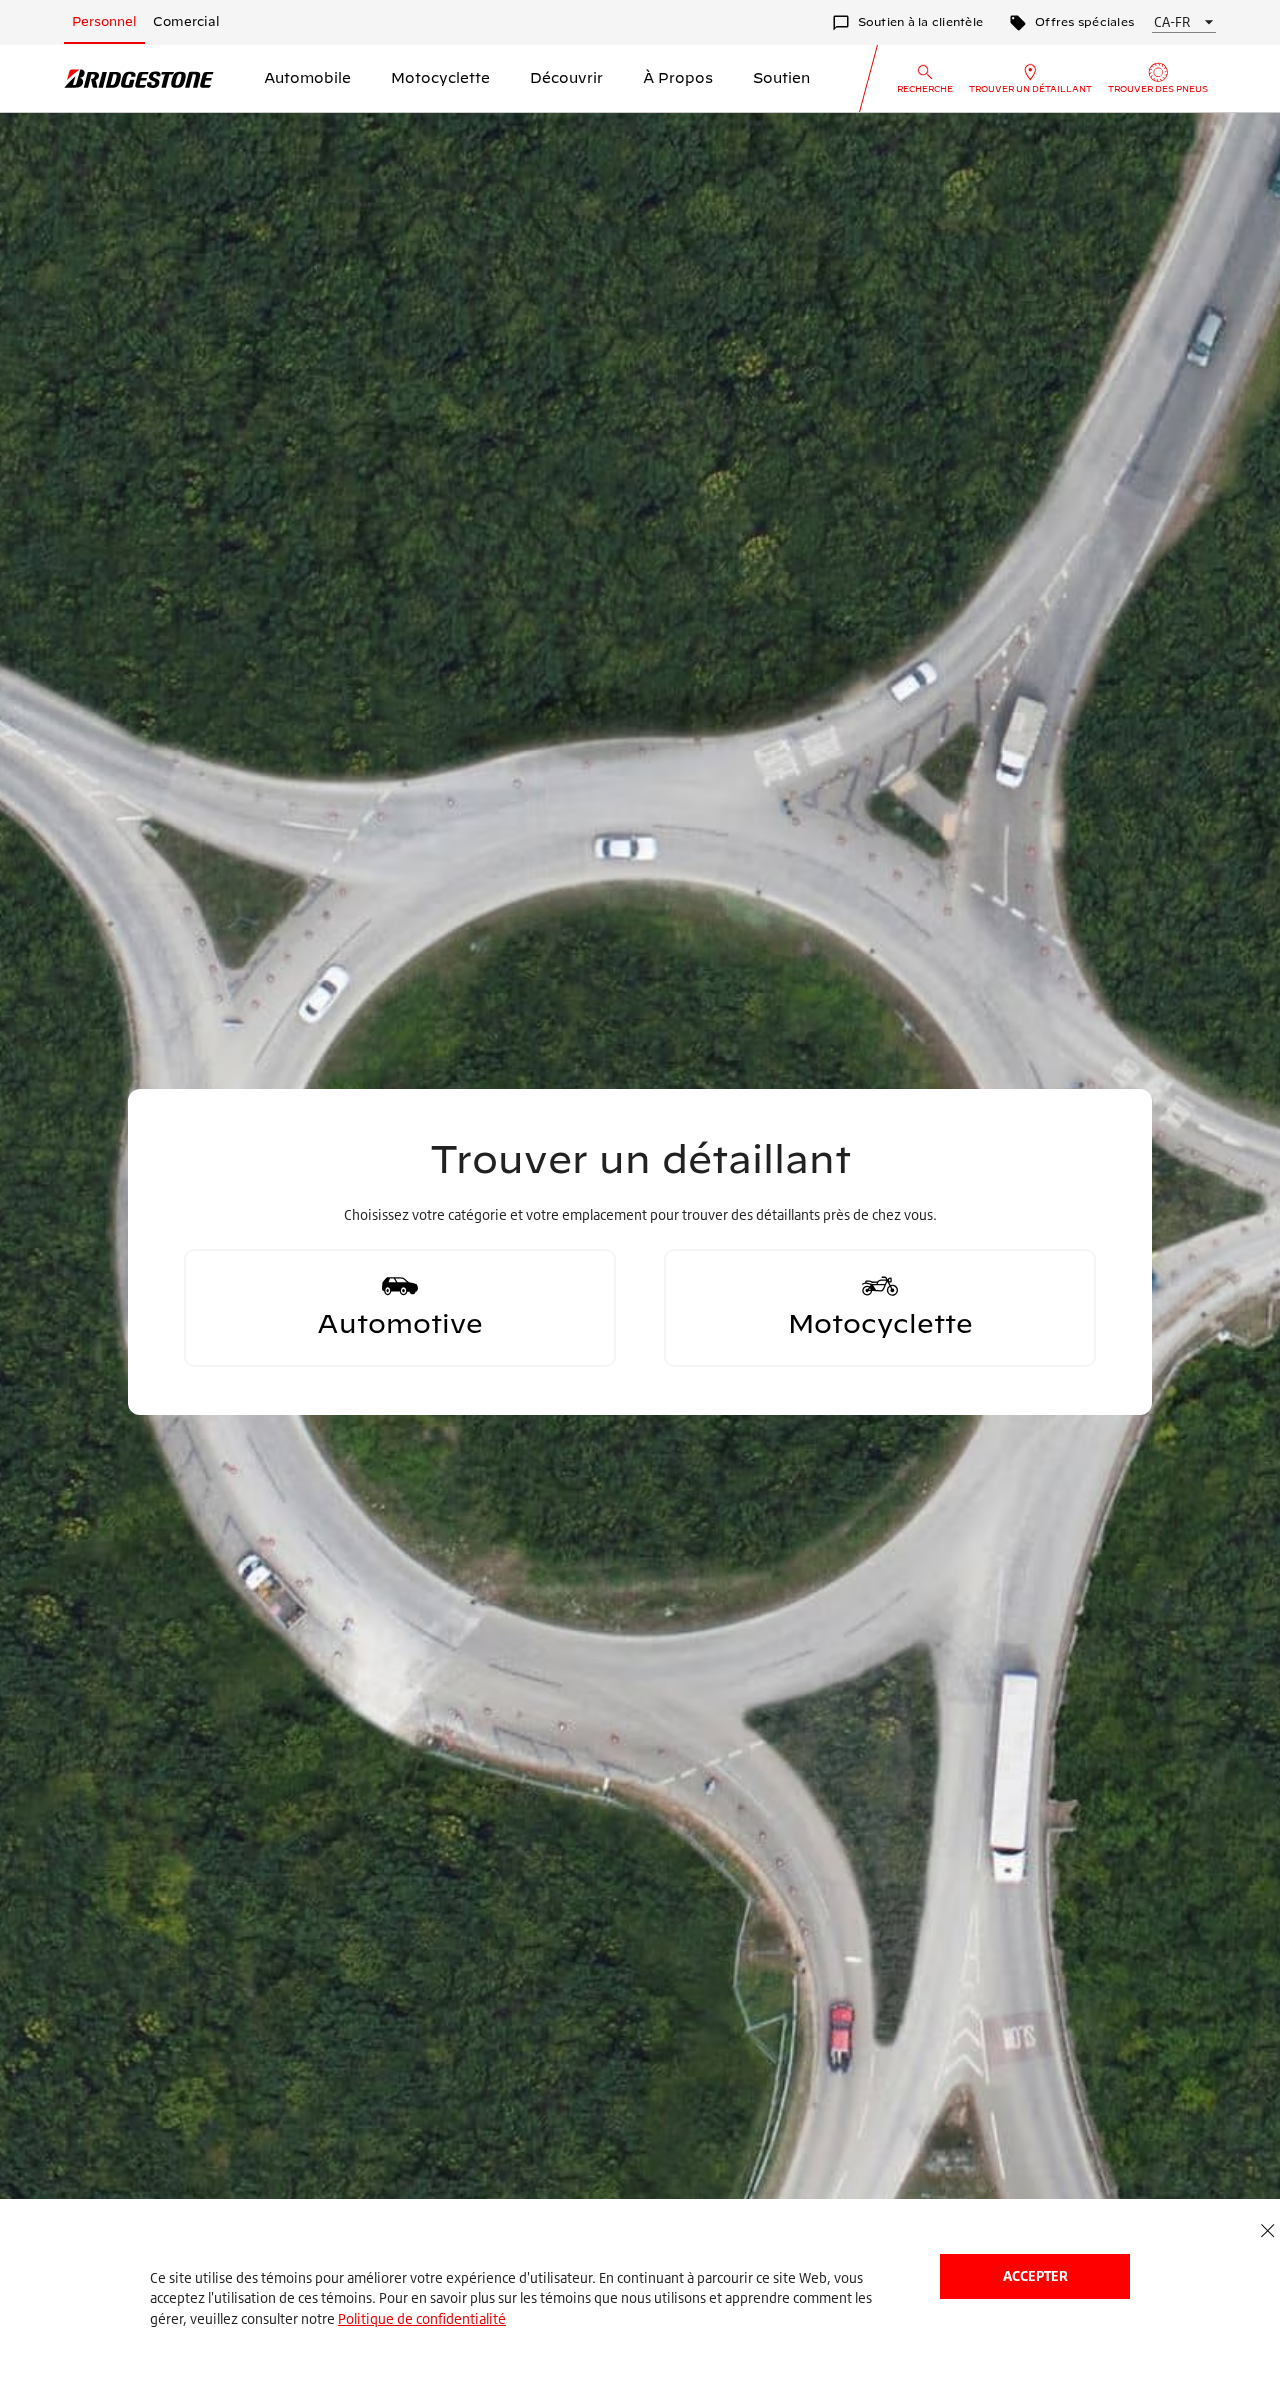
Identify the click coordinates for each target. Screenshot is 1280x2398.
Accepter (1035, 2275)
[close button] (1267, 2231)
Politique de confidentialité (422, 2318)
